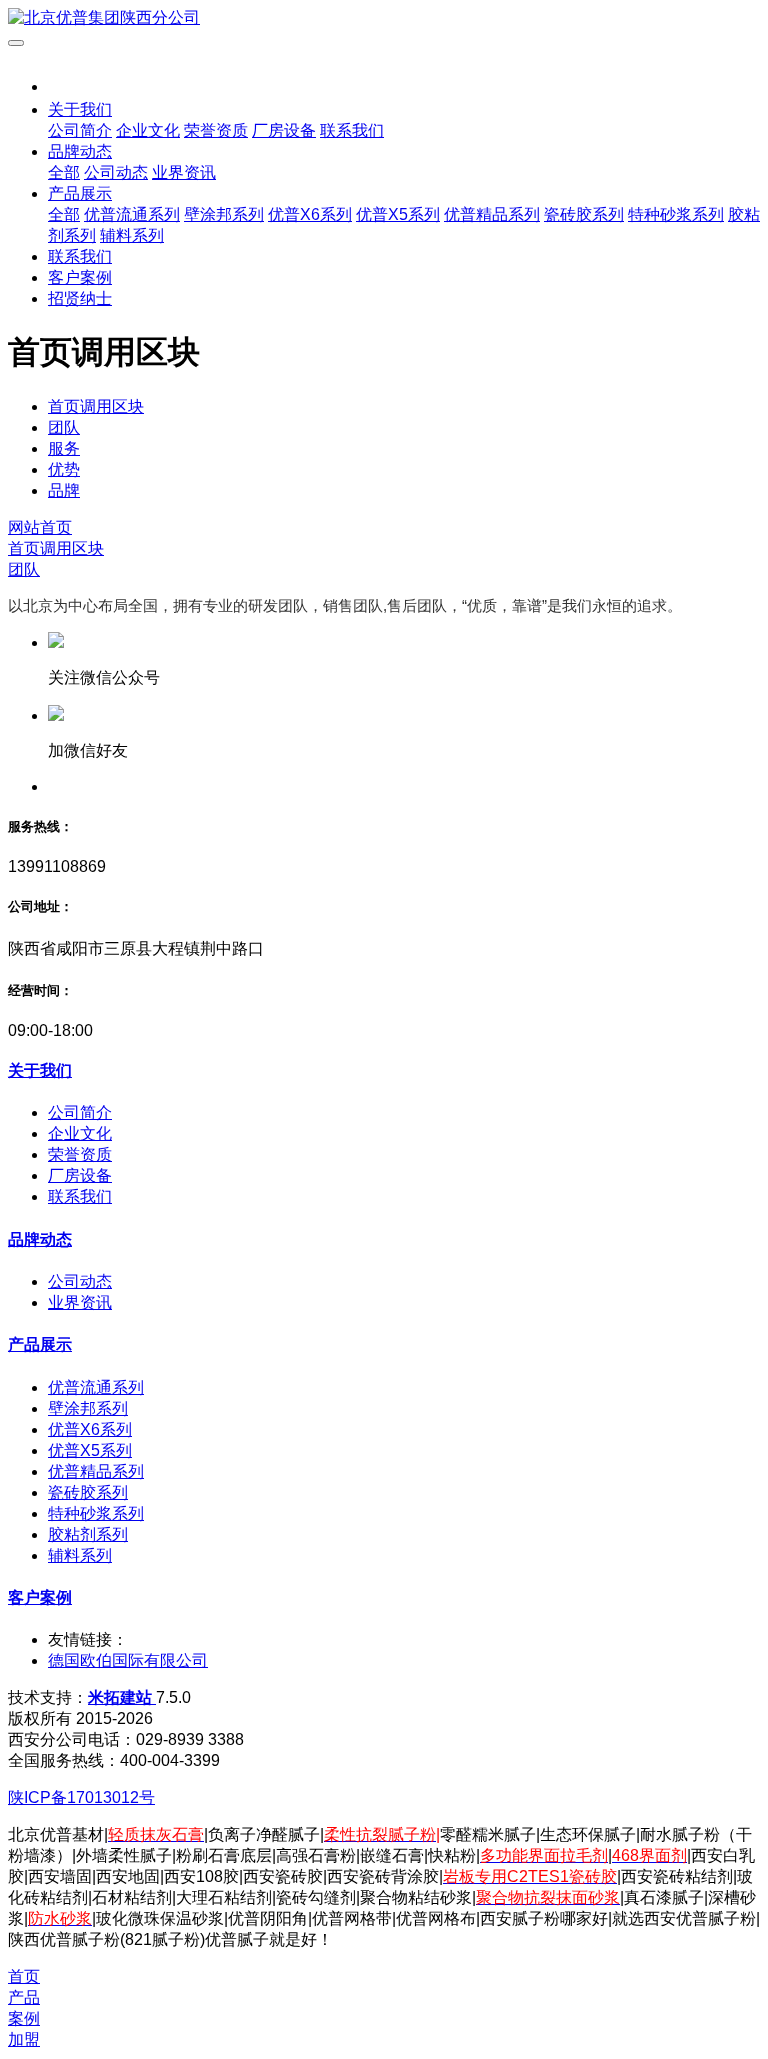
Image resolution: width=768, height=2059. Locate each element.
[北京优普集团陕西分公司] (384, 18)
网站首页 (40, 527)
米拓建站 (122, 1697)
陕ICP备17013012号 (81, 1797)
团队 (64, 427)
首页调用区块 (96, 406)
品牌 (64, 490)
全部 (64, 172)
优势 (64, 469)
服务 (64, 448)
